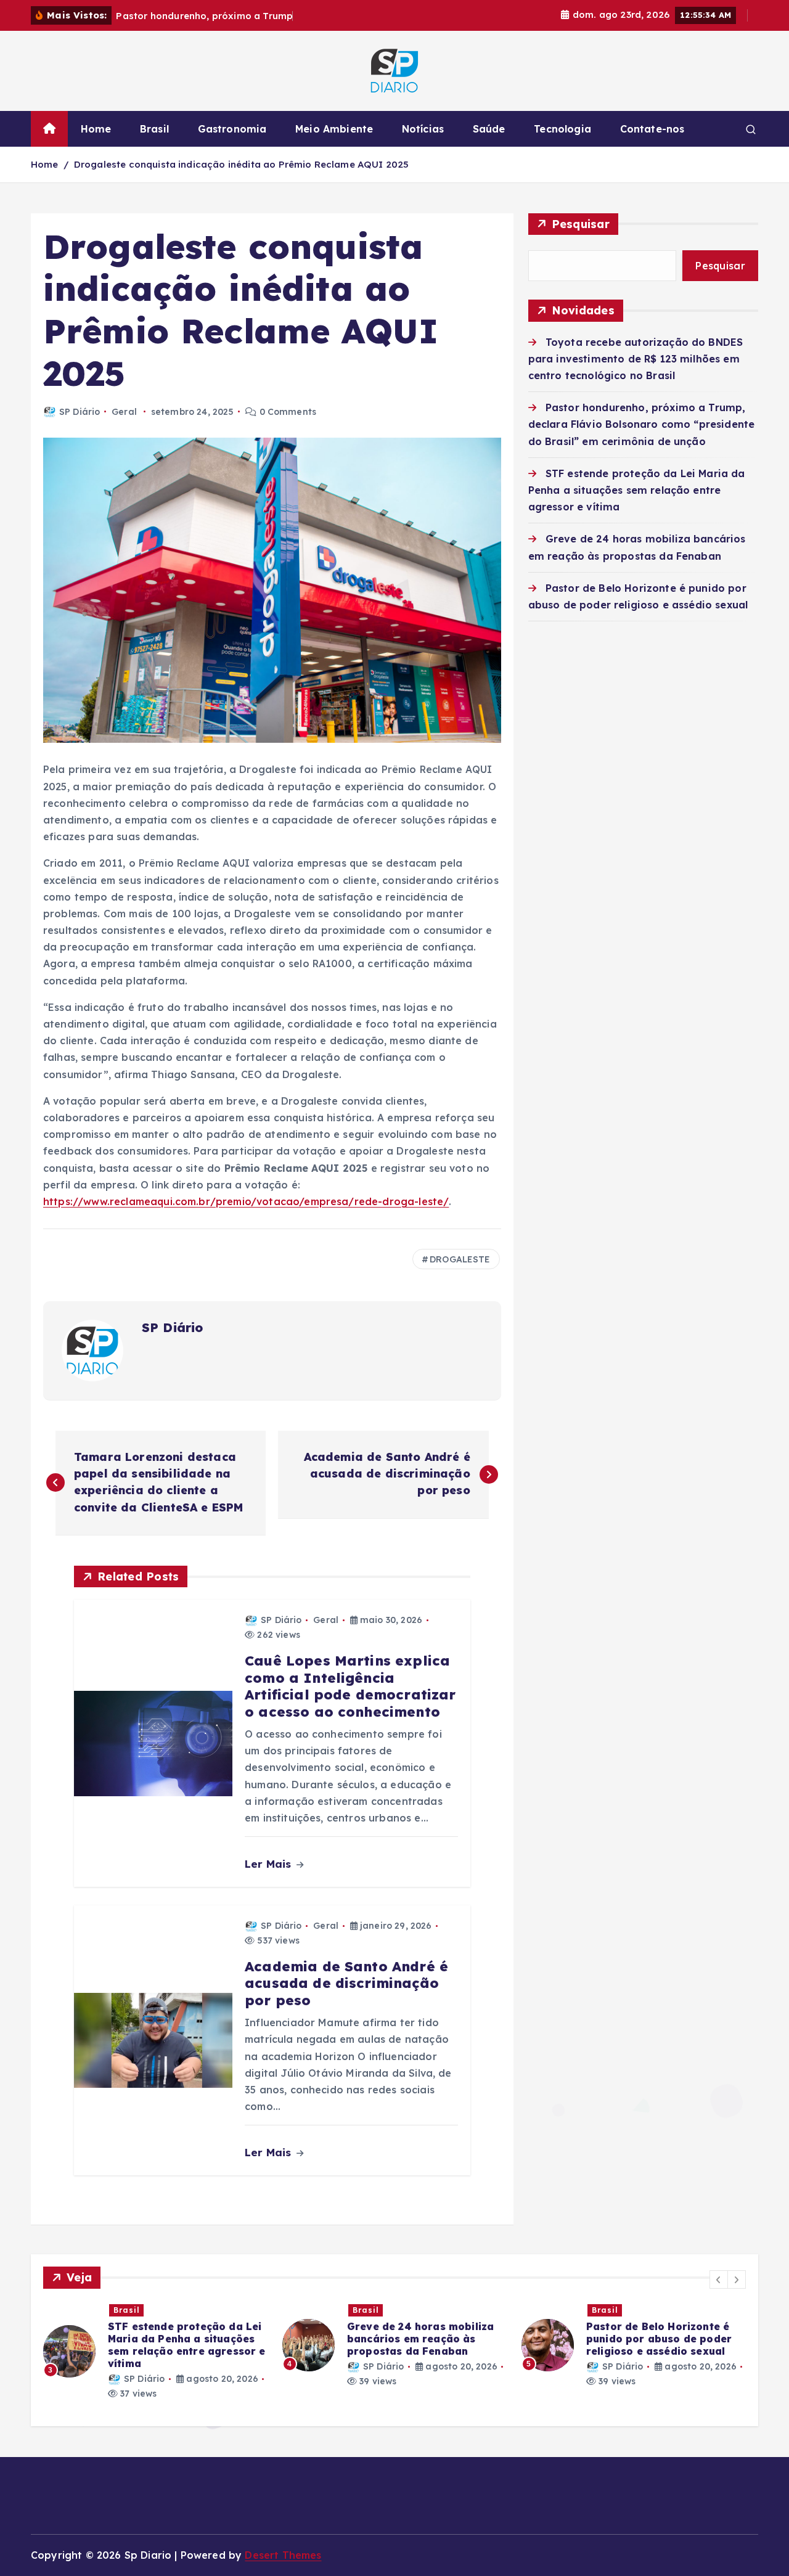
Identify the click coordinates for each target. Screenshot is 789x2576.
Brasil (154, 129)
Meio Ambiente (334, 129)
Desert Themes (283, 2555)
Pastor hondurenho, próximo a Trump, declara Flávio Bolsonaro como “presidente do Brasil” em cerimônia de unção (642, 424)
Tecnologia (562, 129)
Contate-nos (652, 129)
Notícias (423, 129)
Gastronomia (232, 129)
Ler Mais (269, 1864)
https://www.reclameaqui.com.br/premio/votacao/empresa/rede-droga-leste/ (246, 1201)
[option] (306, 2345)
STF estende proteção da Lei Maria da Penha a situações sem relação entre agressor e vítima (637, 490)
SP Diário (80, 412)
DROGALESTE (460, 1259)
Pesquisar (581, 224)
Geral (124, 412)
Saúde (489, 129)
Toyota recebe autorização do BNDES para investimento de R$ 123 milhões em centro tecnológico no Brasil (636, 359)
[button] (719, 2280)
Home (96, 129)
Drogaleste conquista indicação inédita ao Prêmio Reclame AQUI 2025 (242, 164)
